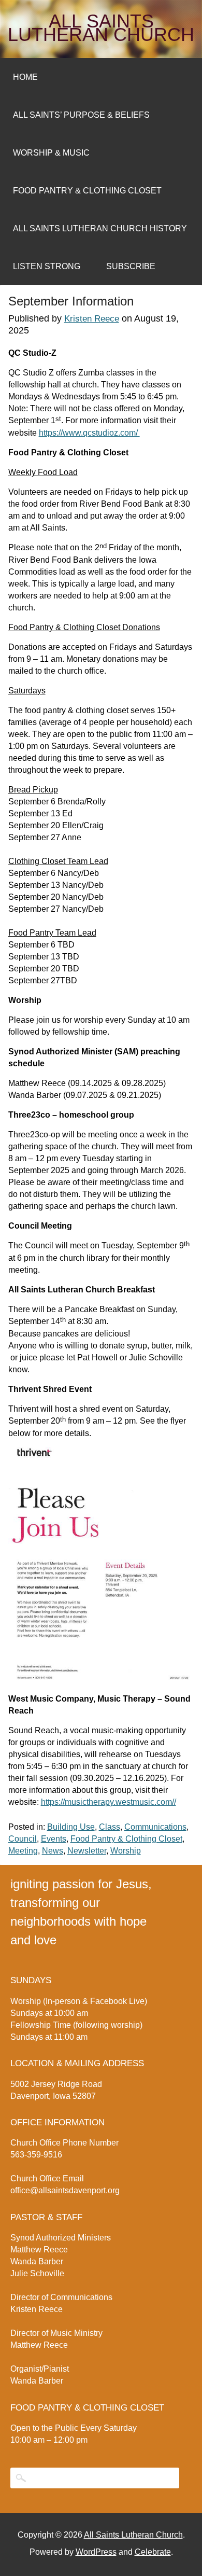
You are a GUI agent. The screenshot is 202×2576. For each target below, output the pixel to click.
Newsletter (87, 1851)
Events (54, 1839)
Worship (126, 1851)
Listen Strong (47, 266)
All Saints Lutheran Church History (100, 228)
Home (25, 77)
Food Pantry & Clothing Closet (87, 191)
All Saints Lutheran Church (101, 28)
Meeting (23, 1851)
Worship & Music (51, 153)
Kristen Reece (92, 319)
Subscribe (131, 266)
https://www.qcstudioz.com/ (89, 433)
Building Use (71, 1827)
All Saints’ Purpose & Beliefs (81, 115)
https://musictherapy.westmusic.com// (109, 1802)
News (53, 1851)
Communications (155, 1827)
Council (23, 1839)
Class (110, 1827)
